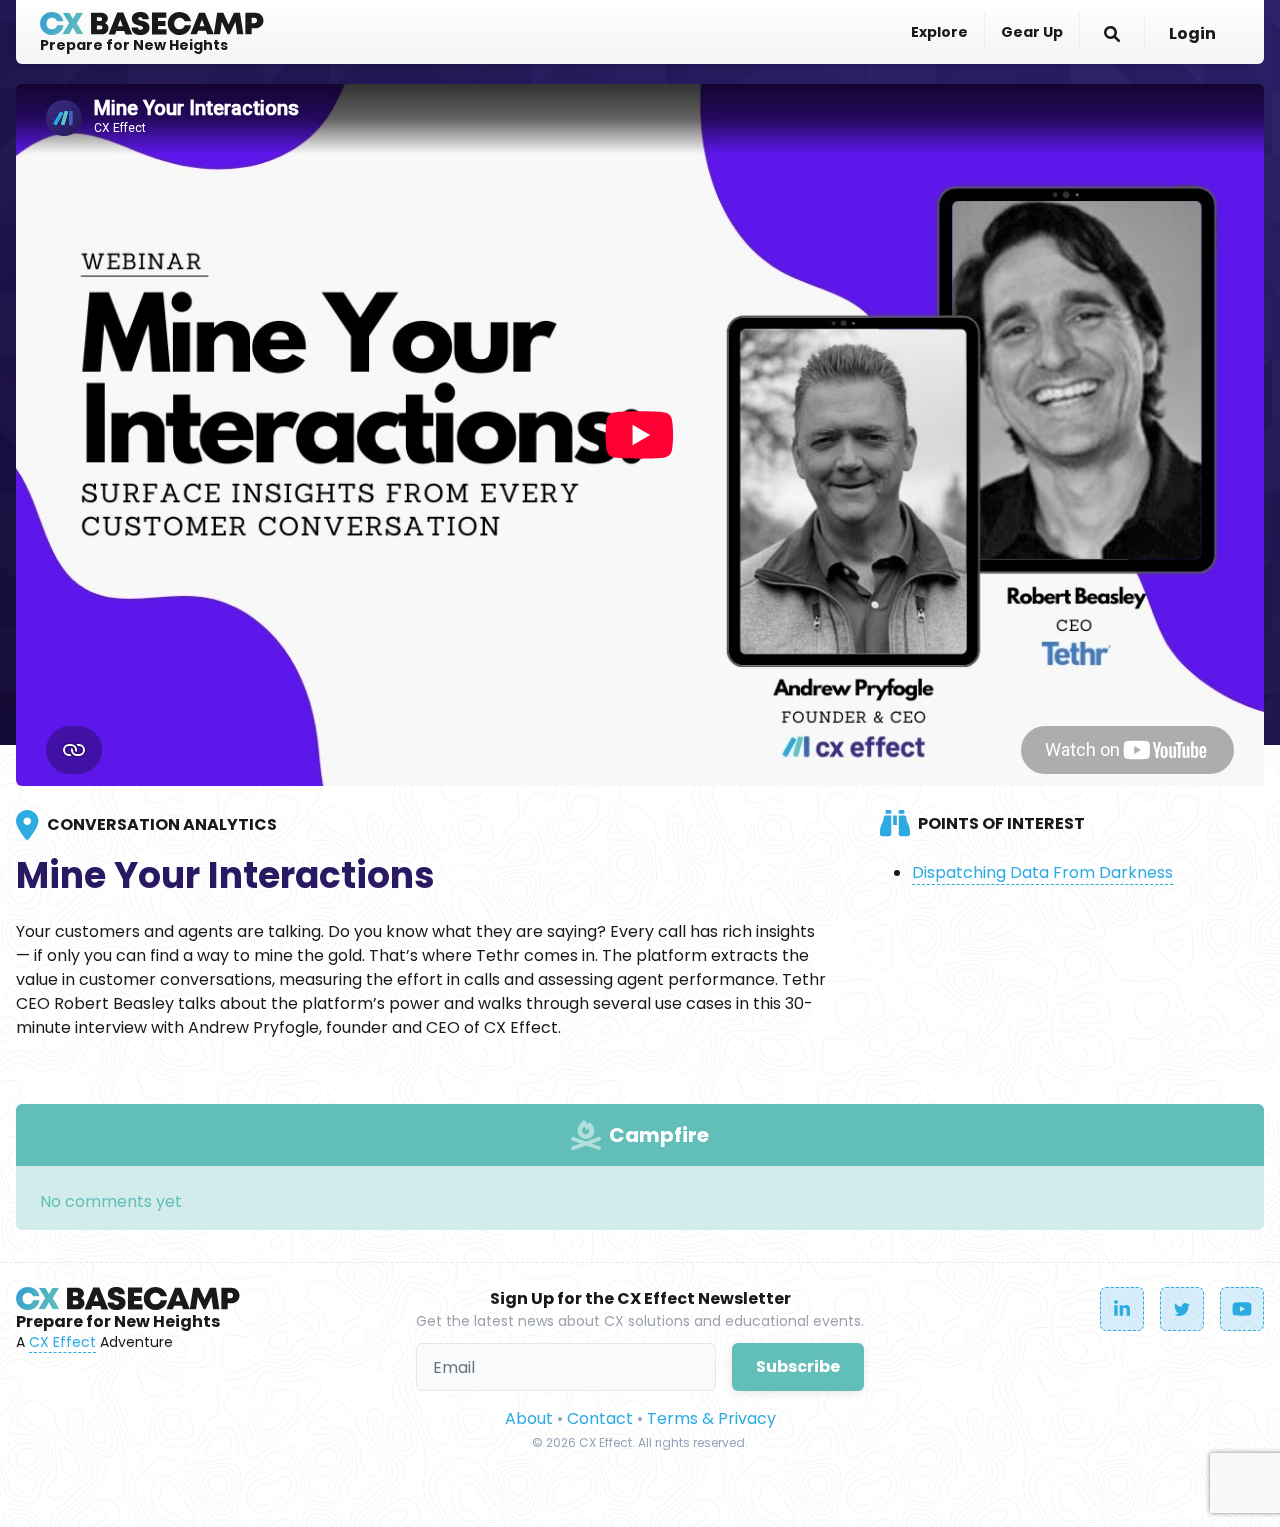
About (529, 1418)
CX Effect (62, 1342)
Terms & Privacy (711, 1418)
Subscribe (798, 1366)
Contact (600, 1418)
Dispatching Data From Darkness (1042, 872)
